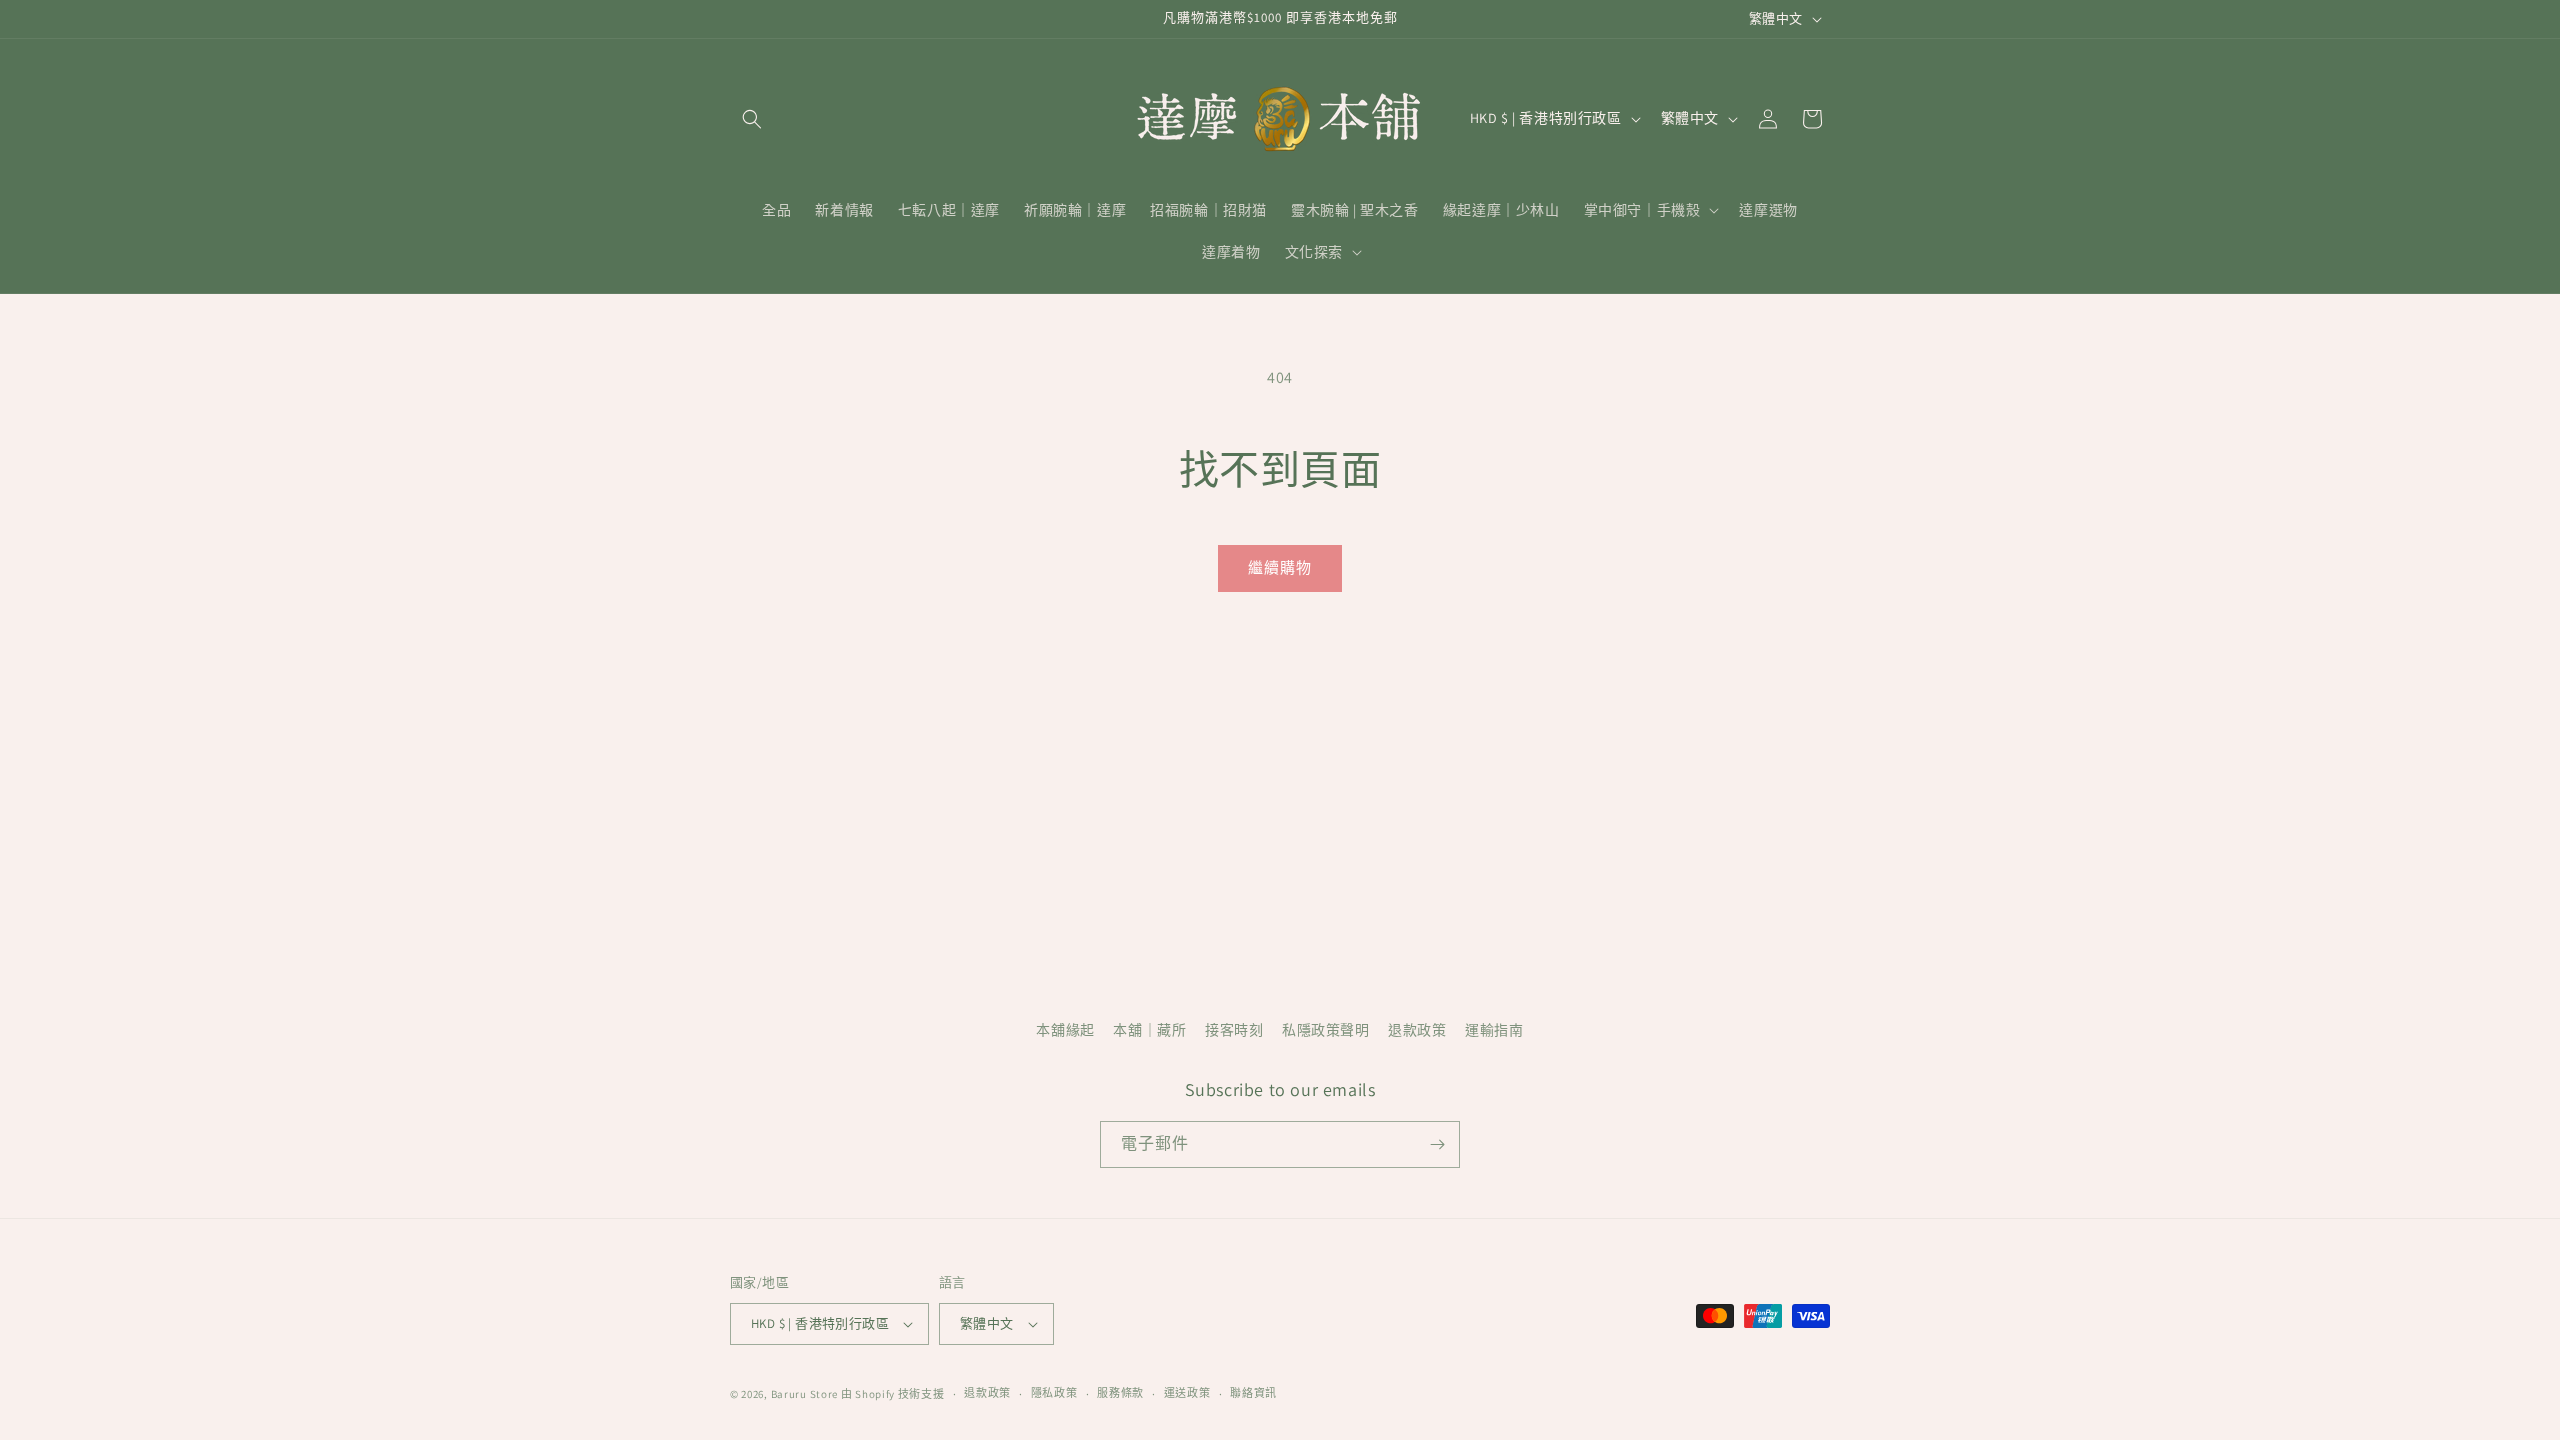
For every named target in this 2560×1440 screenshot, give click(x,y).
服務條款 (1120, 1393)
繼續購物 (1280, 567)
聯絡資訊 (1253, 1393)
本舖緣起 (1065, 1030)
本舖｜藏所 (1149, 1030)
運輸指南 (1494, 1030)
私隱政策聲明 (1326, 1030)
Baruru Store (804, 1394)
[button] (752, 119)
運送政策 (1187, 1393)
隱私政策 (1054, 1393)
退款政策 (1417, 1030)
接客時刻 (1234, 1030)
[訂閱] (1437, 1144)
